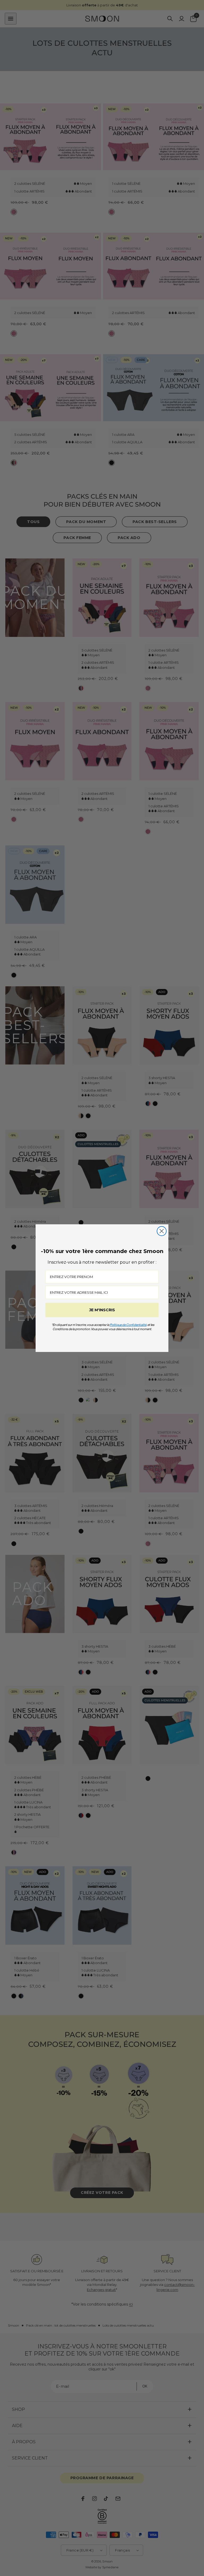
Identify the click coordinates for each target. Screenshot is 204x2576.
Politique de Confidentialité (128, 1325)
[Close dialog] (162, 1231)
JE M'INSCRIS (102, 1310)
